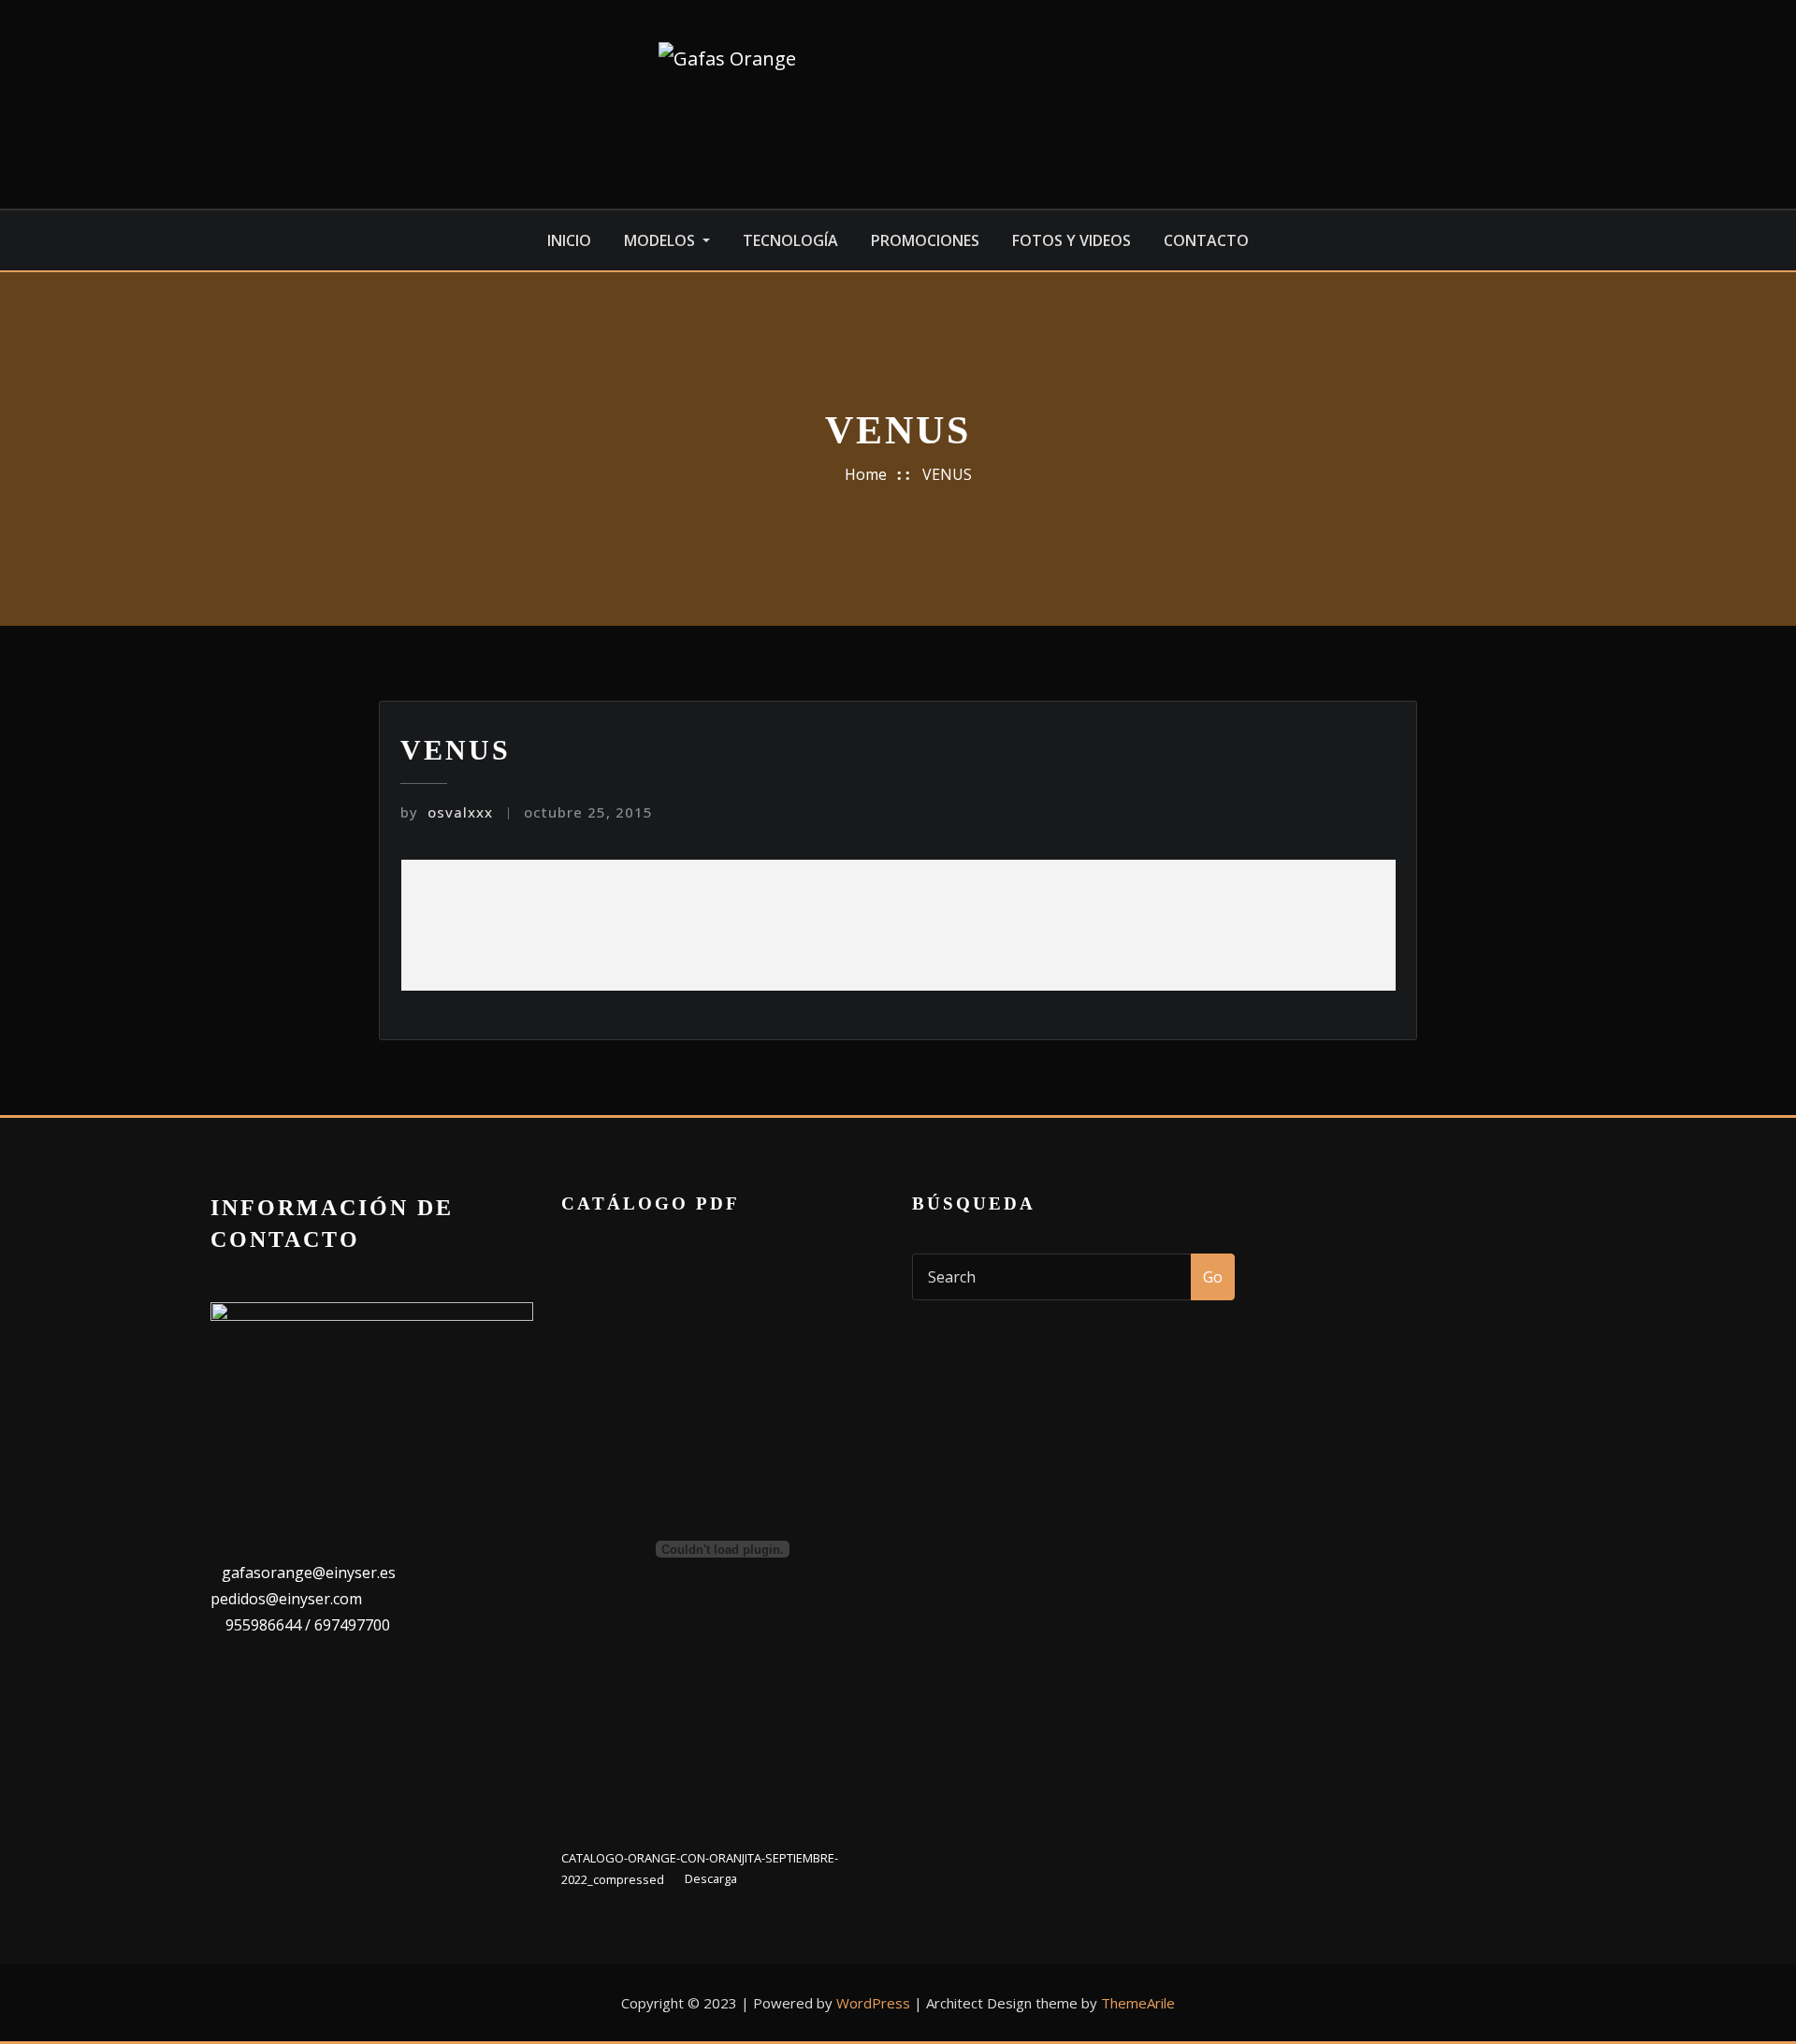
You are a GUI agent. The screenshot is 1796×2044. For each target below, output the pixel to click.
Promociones (925, 240)
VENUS (947, 474)
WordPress (873, 2003)
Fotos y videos (1072, 240)
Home (866, 474)
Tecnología (790, 240)
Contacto (1206, 240)
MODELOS (661, 240)
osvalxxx (447, 812)
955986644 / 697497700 (306, 1625)
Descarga (711, 1879)
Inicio (569, 240)
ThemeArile (1138, 2003)
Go (1213, 1277)
